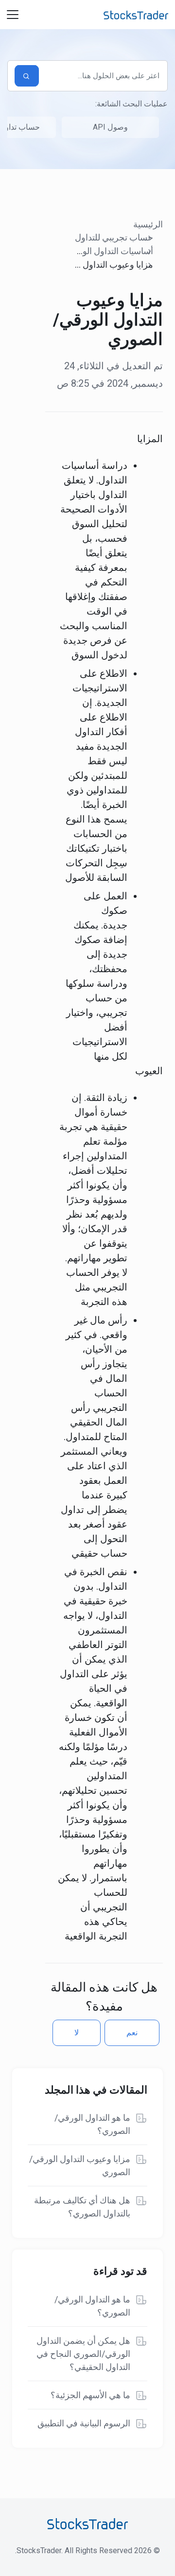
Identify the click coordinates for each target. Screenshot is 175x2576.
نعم (132, 2033)
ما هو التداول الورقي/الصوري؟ (92, 2124)
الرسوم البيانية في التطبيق (84, 2423)
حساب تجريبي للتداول (114, 237)
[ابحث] (27, 76)
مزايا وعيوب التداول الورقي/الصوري (80, 2165)
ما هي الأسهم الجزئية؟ (90, 2395)
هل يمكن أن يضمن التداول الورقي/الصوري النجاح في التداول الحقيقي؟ (83, 2354)
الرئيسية (148, 224)
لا (77, 2033)
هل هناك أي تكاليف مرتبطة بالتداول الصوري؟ (82, 2207)
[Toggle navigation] (13, 15)
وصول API (110, 127)
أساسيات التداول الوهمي (109, 251)
